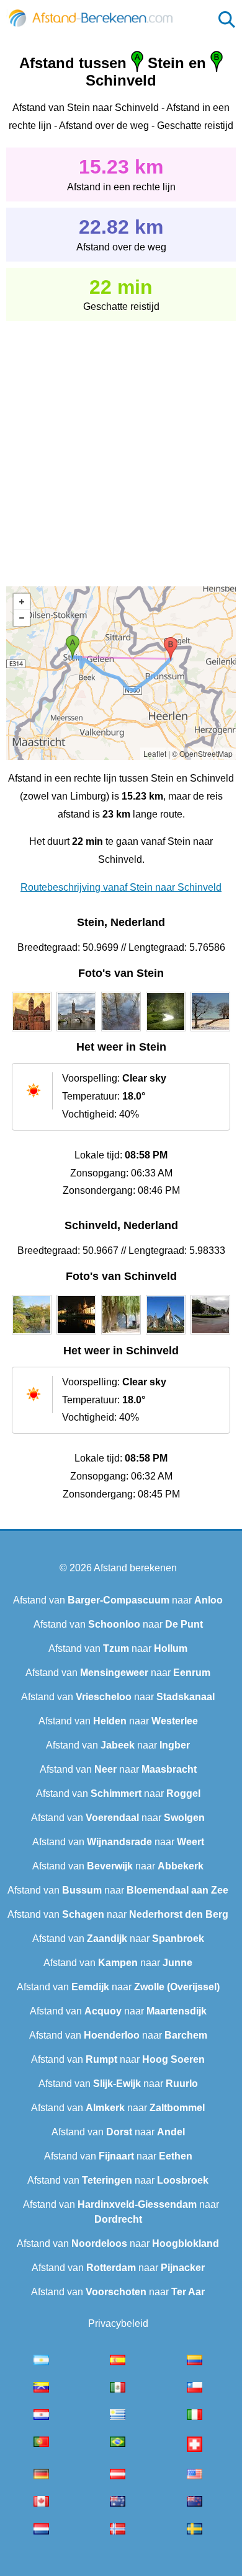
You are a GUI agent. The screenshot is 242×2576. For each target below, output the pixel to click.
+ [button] (22, 602)
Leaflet (155, 753)
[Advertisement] (121, 445)
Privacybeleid (118, 2323)
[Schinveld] (32, 1334)
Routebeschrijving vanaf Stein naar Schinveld (121, 887)
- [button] (22, 618)
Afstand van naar (118, 1600)
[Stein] (32, 1031)
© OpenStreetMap (202, 753)
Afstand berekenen (135, 1568)
